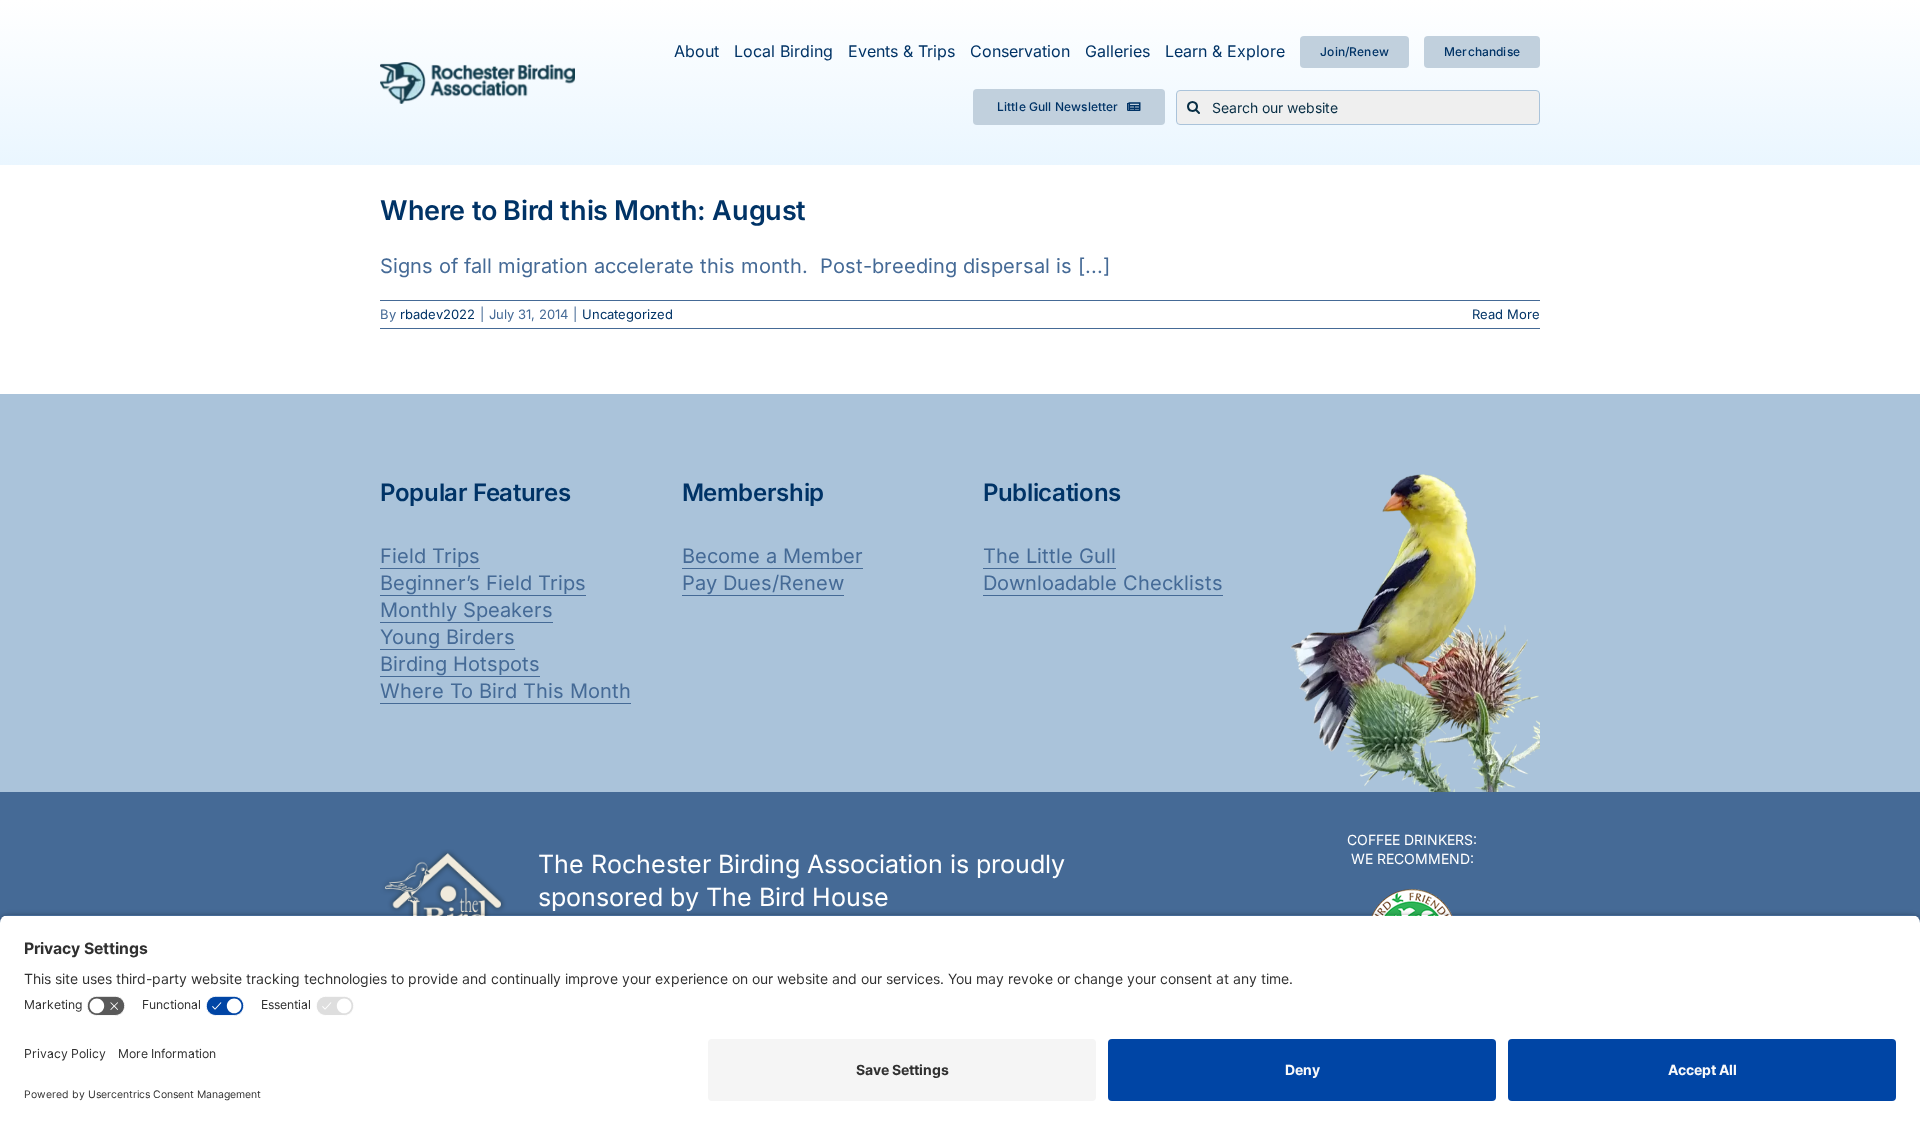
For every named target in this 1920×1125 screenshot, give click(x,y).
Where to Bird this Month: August (593, 210)
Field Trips (430, 556)
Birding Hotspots (460, 664)
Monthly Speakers (466, 610)
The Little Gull (1049, 556)
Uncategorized (627, 314)
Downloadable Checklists (1103, 583)
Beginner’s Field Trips (483, 583)
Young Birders (447, 637)
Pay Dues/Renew (763, 583)
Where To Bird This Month (505, 691)
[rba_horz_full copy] (477, 72)
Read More (1506, 314)
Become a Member (772, 556)
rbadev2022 (437, 314)
